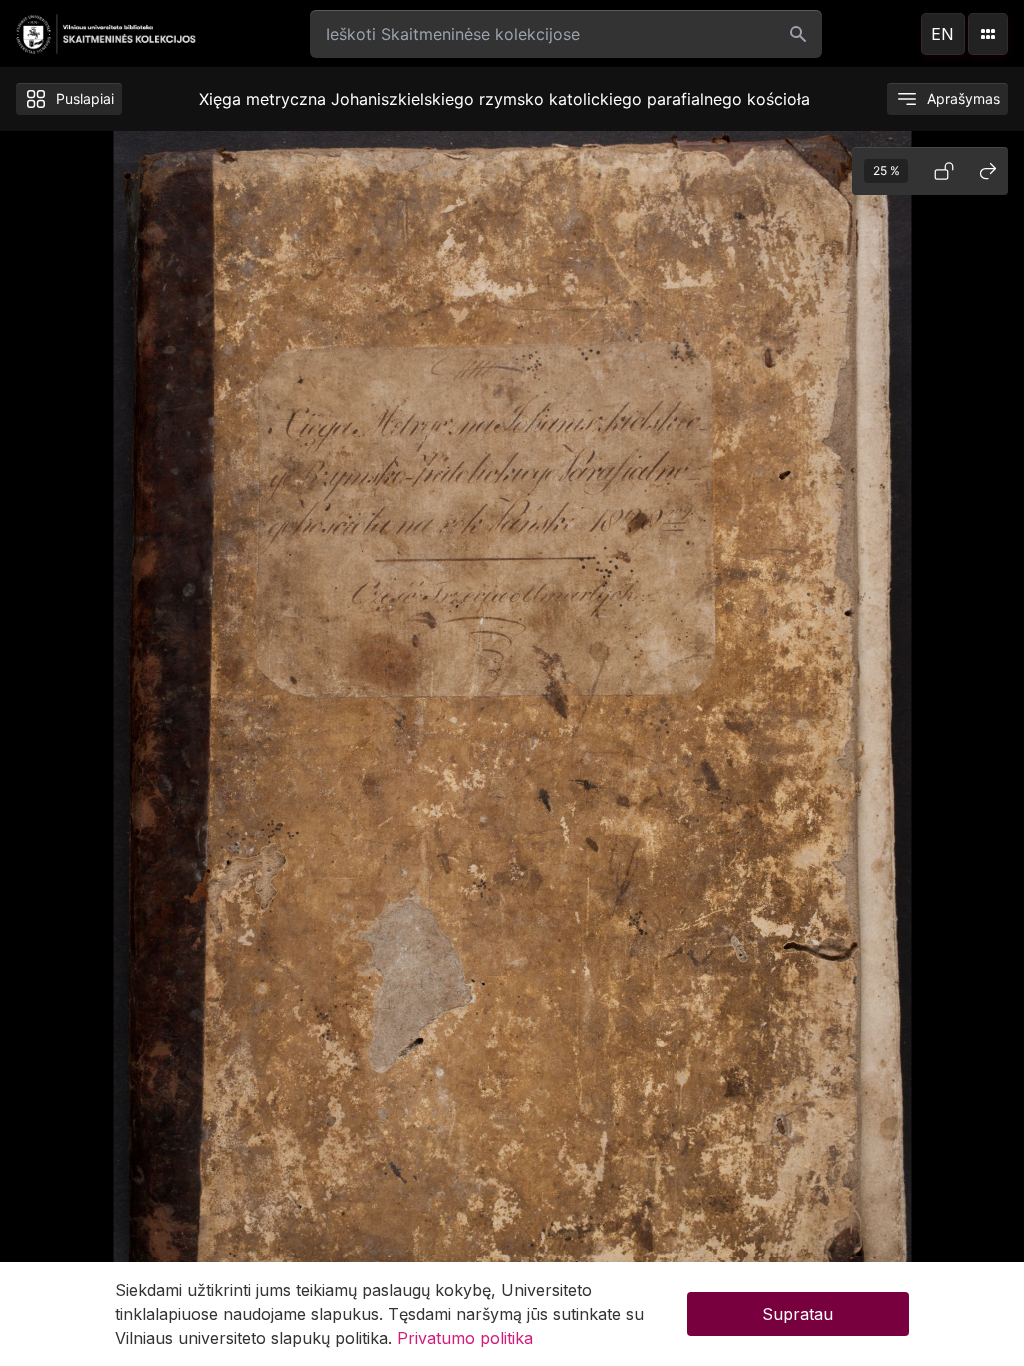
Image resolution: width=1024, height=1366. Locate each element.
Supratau (797, 1314)
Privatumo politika (465, 1338)
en (942, 34)
